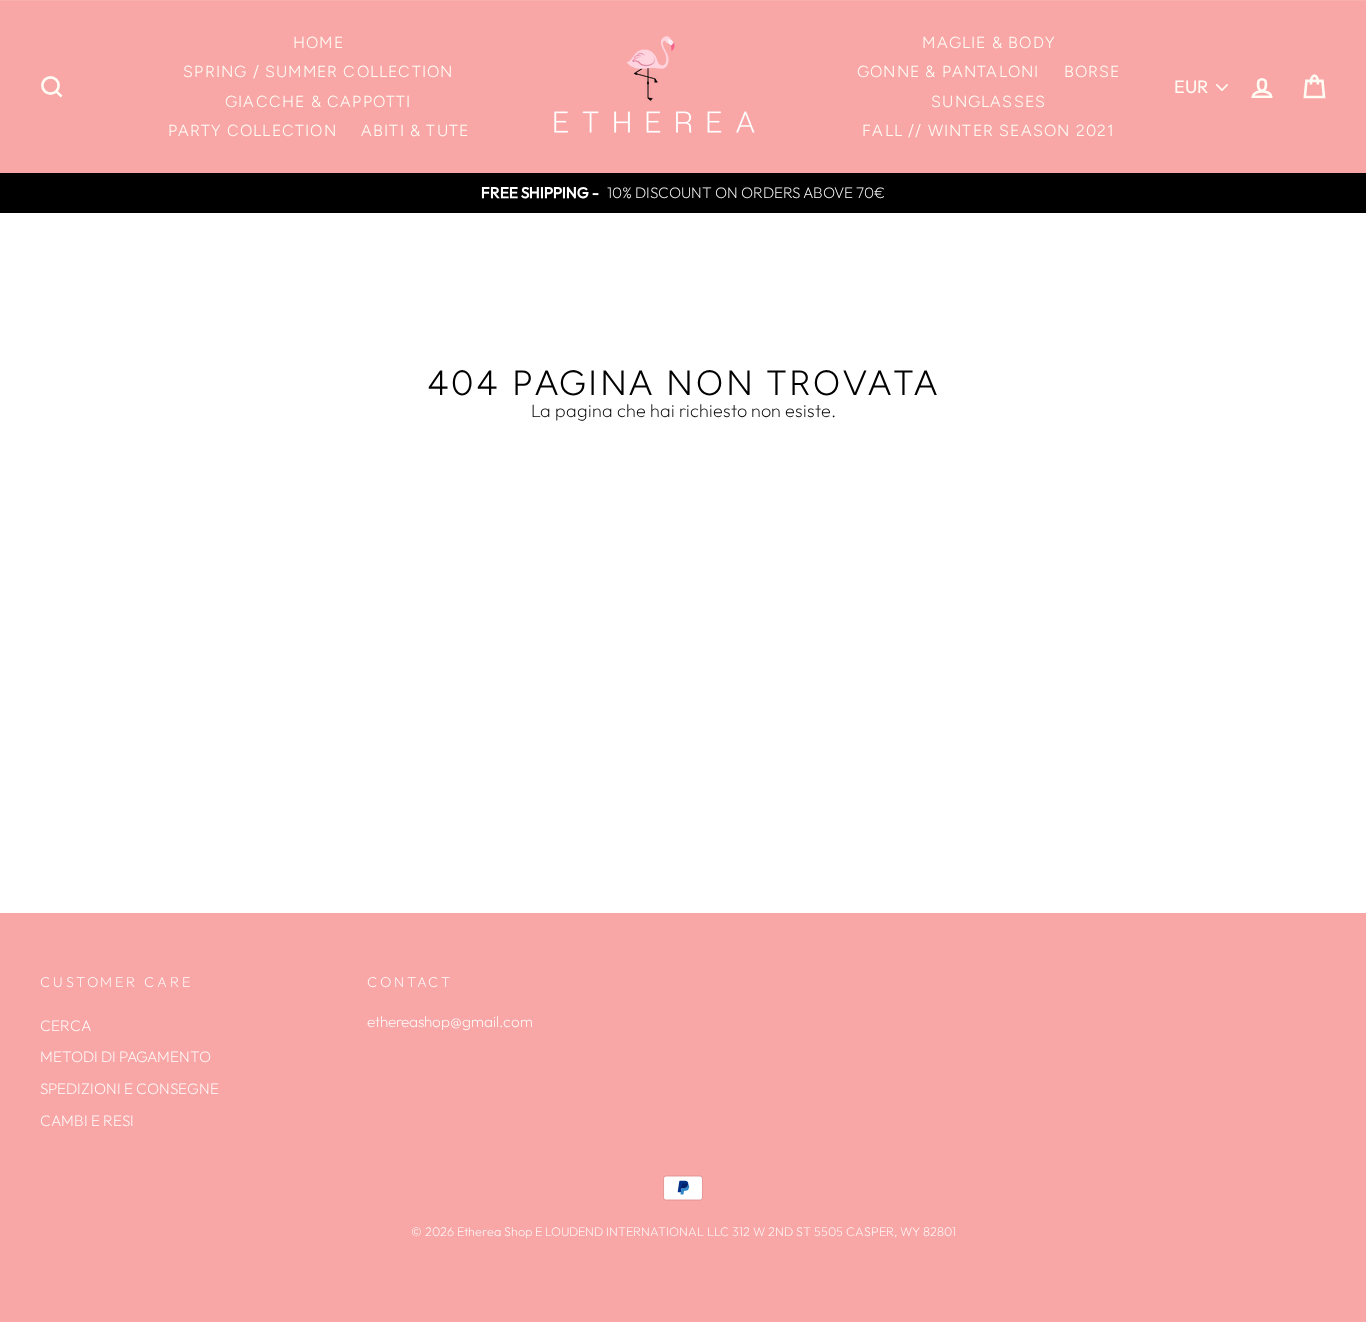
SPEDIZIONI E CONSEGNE (129, 1088)
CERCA (65, 1025)
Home (318, 42)
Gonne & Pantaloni (948, 71)
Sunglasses (988, 101)
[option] (683, 193)
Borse (1092, 71)
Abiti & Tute (415, 130)
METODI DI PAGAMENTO (125, 1056)
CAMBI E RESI (87, 1120)
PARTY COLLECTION (252, 130)
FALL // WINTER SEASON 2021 (988, 130)
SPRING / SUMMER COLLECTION (318, 71)
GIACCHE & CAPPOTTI (318, 101)
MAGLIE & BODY (988, 42)
